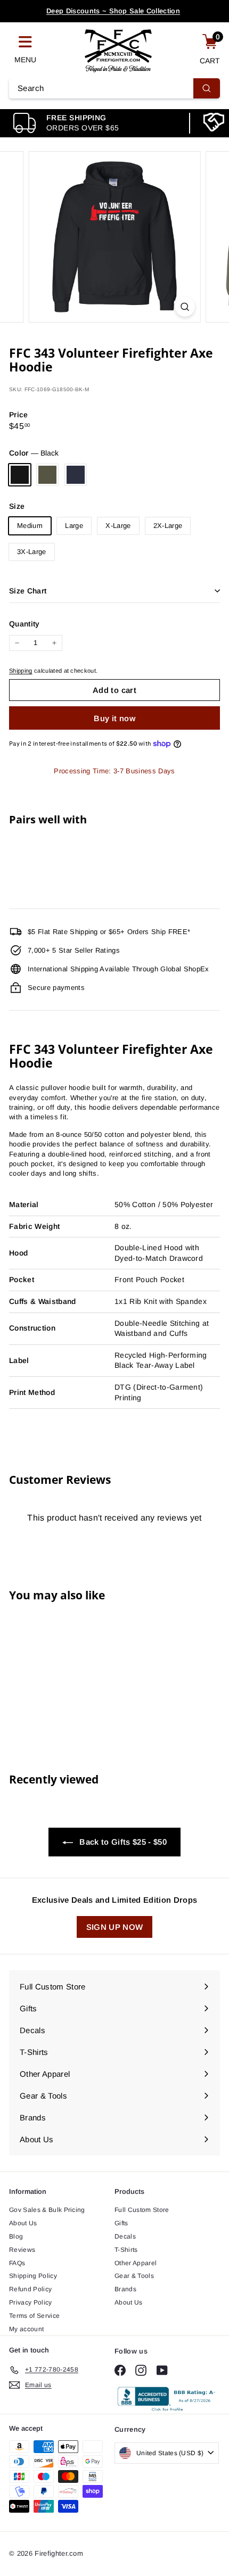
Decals (125, 2236)
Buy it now (114, 718)
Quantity (24, 624)
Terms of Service (34, 2316)
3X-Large (32, 552)
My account (26, 2329)
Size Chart (28, 591)
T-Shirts (126, 2250)
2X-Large (168, 526)
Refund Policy (30, 2289)
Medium (30, 526)
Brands (125, 2289)
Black (20, 475)
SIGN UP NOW (115, 1927)
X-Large (118, 526)
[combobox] (114, 88)
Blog (16, 2236)
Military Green (47, 475)
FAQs (17, 2263)
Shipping (21, 671)
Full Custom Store (142, 2210)
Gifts (121, 2223)
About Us (23, 2223)
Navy (76, 475)
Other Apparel (136, 2263)
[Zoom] (185, 307)
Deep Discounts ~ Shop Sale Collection (113, 11)
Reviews (22, 2250)
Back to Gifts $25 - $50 (122, 1842)
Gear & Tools (134, 2276)
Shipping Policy (33, 2276)
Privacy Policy (31, 2302)
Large (74, 526)
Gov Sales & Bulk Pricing (47, 2210)
